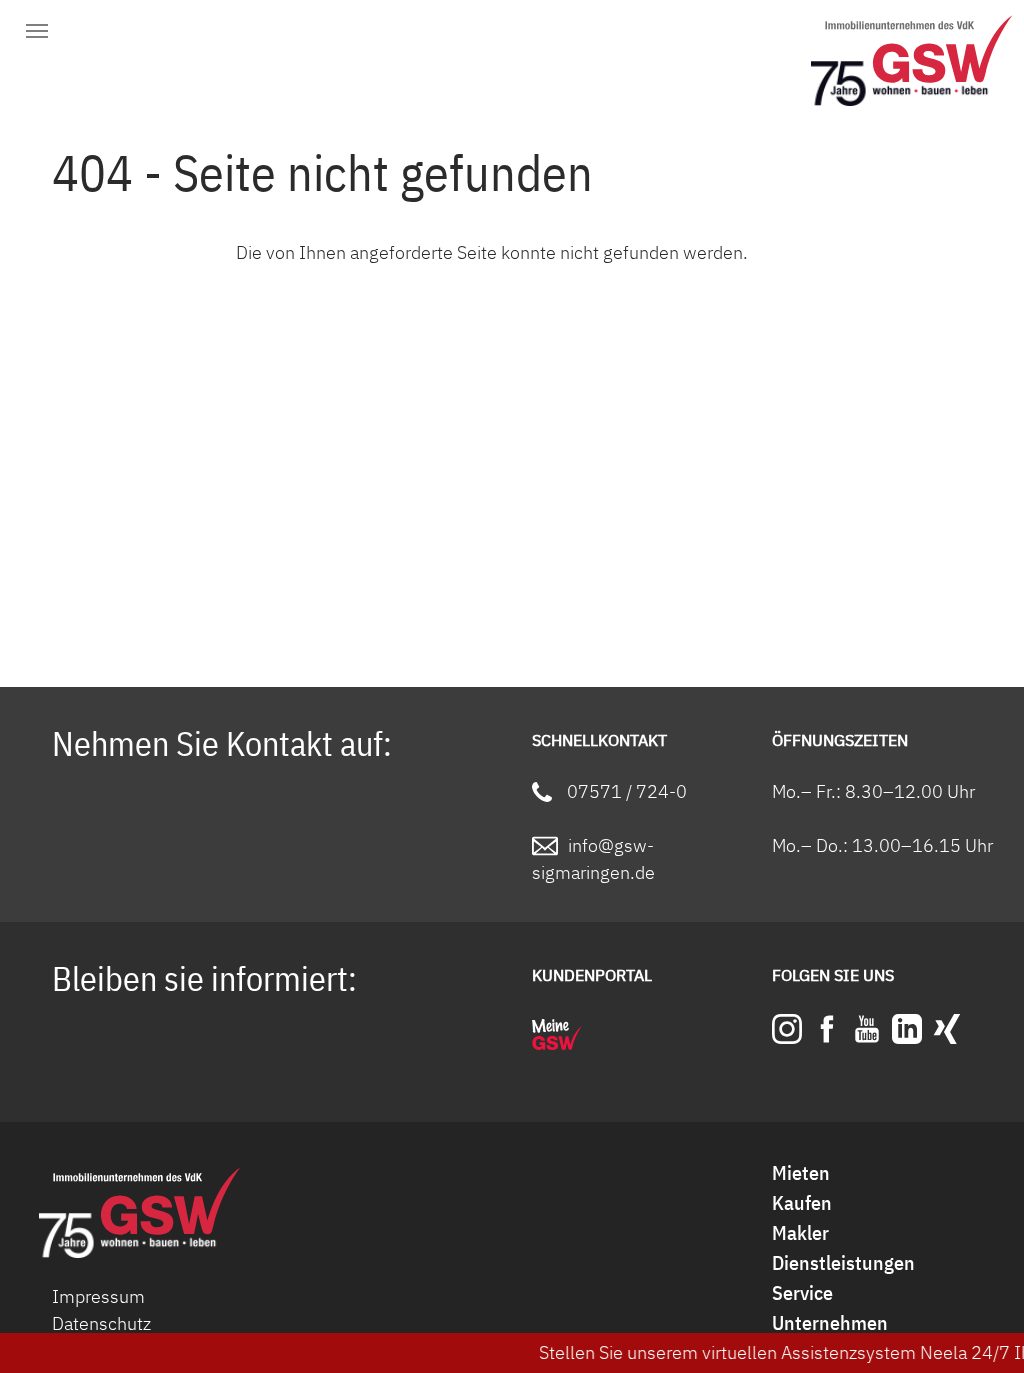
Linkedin (907, 1029)
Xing (947, 1029)
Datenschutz (101, 1323)
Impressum (98, 1296)
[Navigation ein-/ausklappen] (37, 32)
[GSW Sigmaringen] (919, 55)
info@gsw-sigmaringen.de (593, 859)
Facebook (827, 1029)
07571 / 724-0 (627, 791)
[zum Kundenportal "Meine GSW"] (557, 1034)
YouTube (867, 1029)
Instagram (787, 1029)
